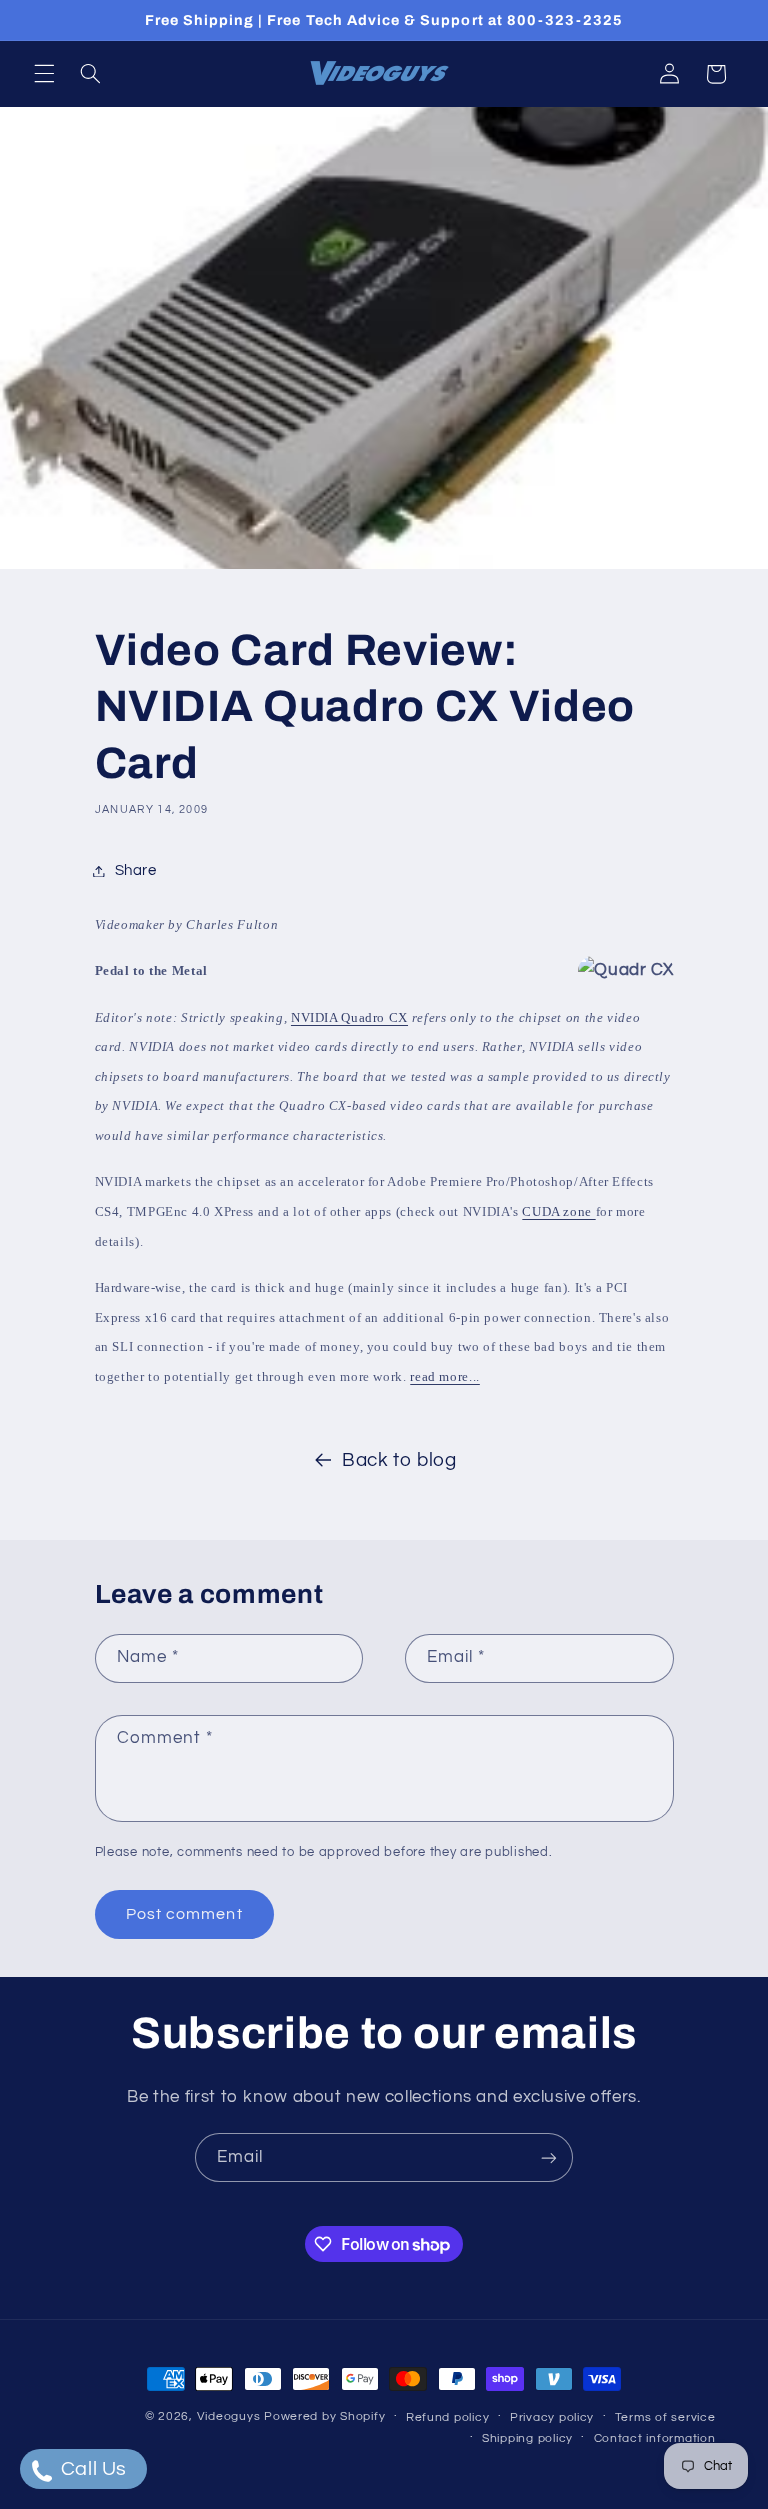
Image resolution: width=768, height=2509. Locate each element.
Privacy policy (552, 2417)
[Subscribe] (549, 2157)
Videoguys (229, 2416)
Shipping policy (527, 2438)
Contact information (655, 2438)
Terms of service (665, 2417)
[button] (44, 74)
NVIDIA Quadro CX (349, 1017)
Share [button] (136, 870)
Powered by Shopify (324, 2416)
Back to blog (399, 1460)
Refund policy (448, 2417)
